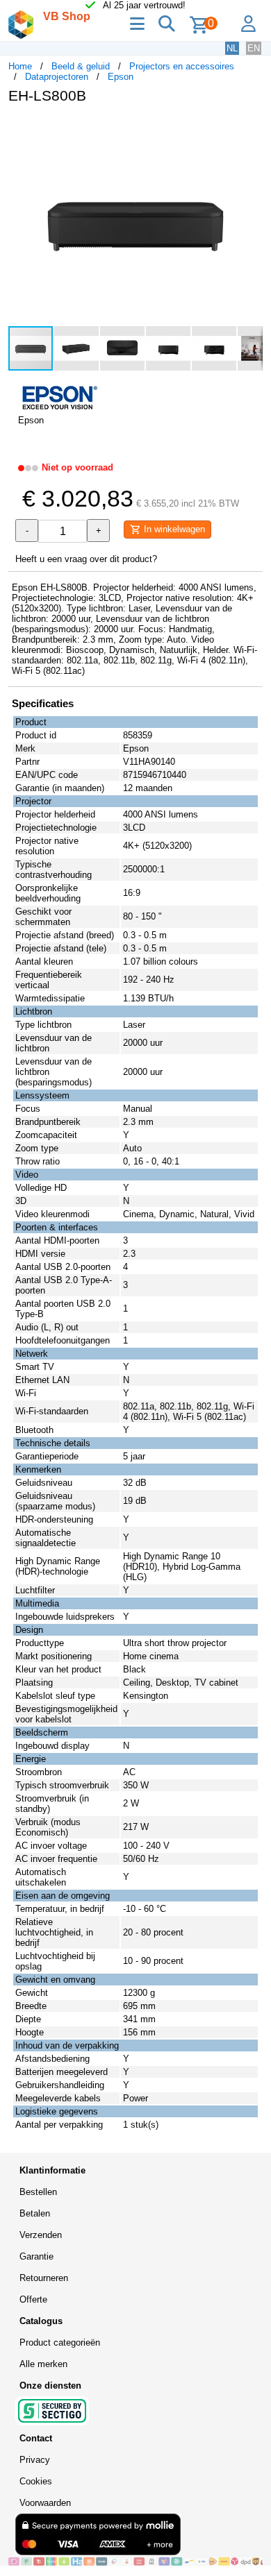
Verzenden (41, 2235)
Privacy (35, 2460)
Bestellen (38, 2192)
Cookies (36, 2481)
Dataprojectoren (57, 77)
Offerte (33, 2299)
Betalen (35, 2213)
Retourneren (44, 2278)
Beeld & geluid (81, 66)
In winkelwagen (173, 529)
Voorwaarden (45, 2503)
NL (232, 48)
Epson (121, 77)
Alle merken (43, 2364)
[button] (250, 129)
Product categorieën (60, 2342)
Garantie (36, 2256)
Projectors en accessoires (182, 66)
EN (254, 48)
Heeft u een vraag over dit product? (86, 559)
